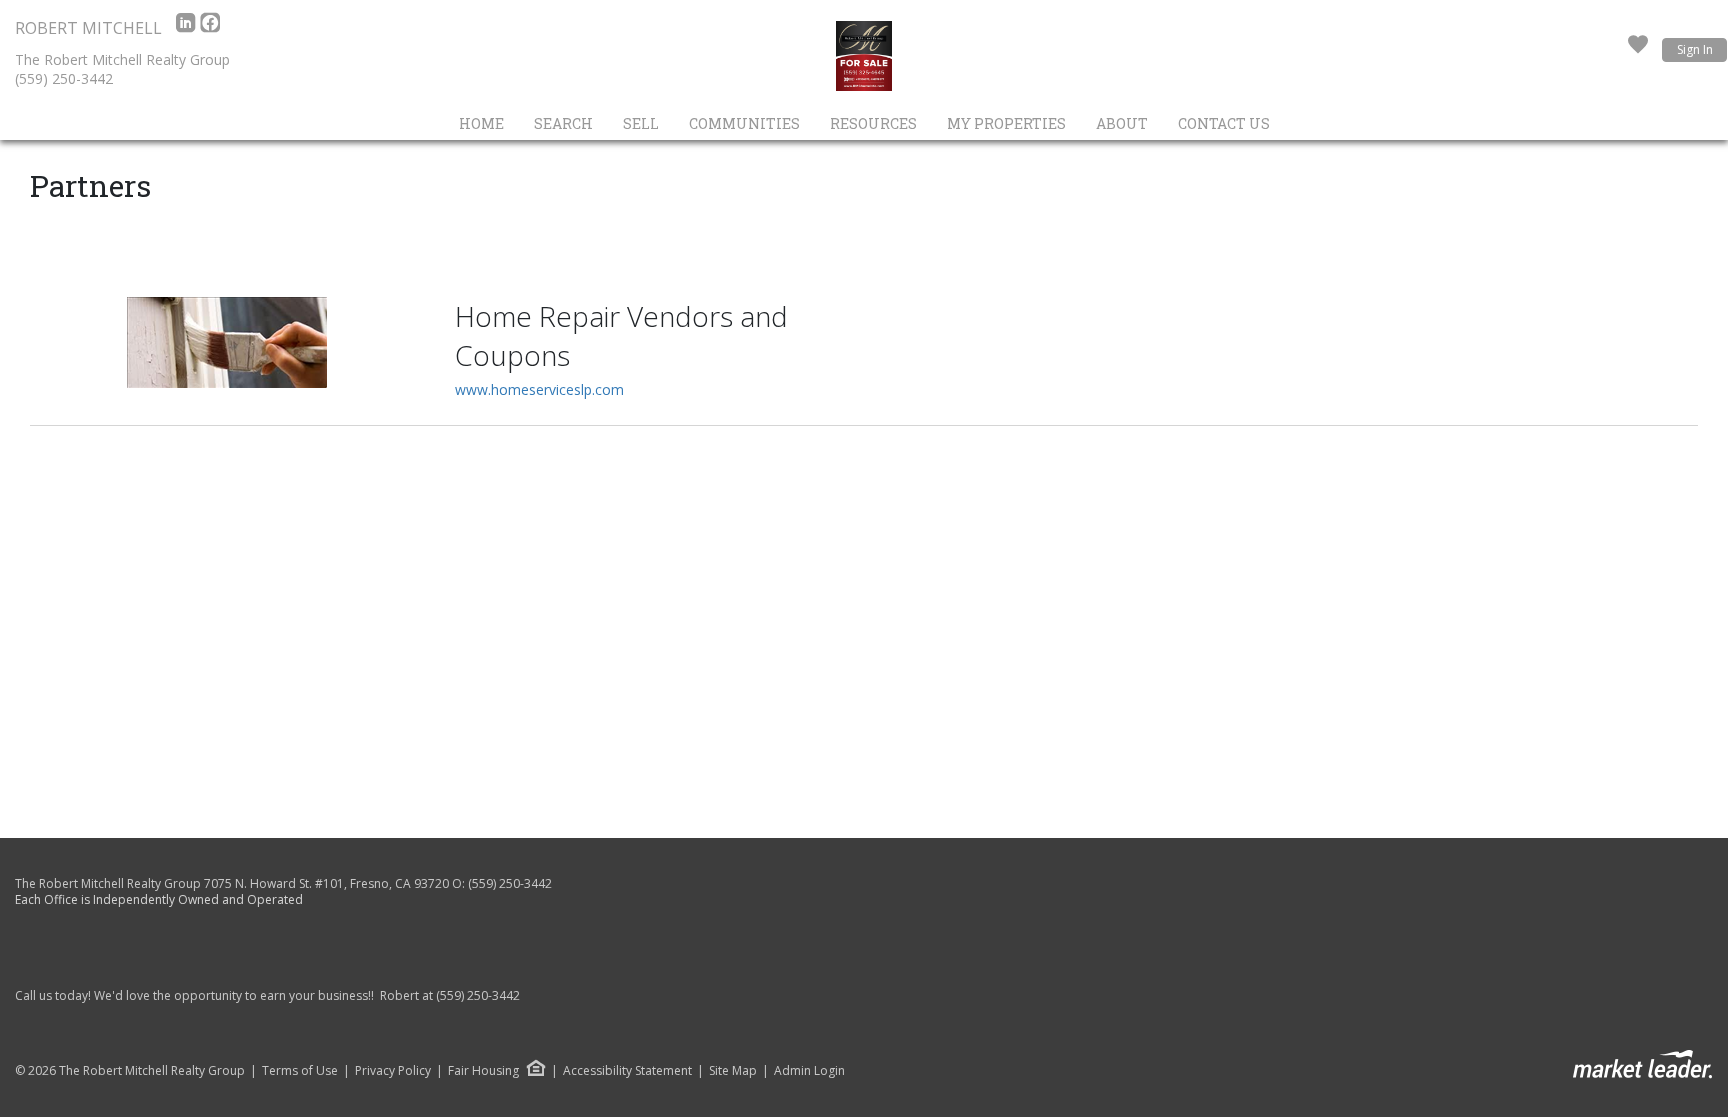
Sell (641, 123)
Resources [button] (873, 123)
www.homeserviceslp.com (539, 389)
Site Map (733, 1071)
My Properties (1006, 123)
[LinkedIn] (188, 28)
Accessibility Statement (627, 1071)
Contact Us (1224, 123)
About (1122, 123)
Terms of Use (300, 1071)
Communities (744, 123)
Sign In (1695, 49)
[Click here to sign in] (1638, 50)
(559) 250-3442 (64, 78)
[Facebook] (210, 28)
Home (481, 123)
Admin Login (809, 1071)
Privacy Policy (393, 1071)
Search (563, 123)
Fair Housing (483, 1070)
